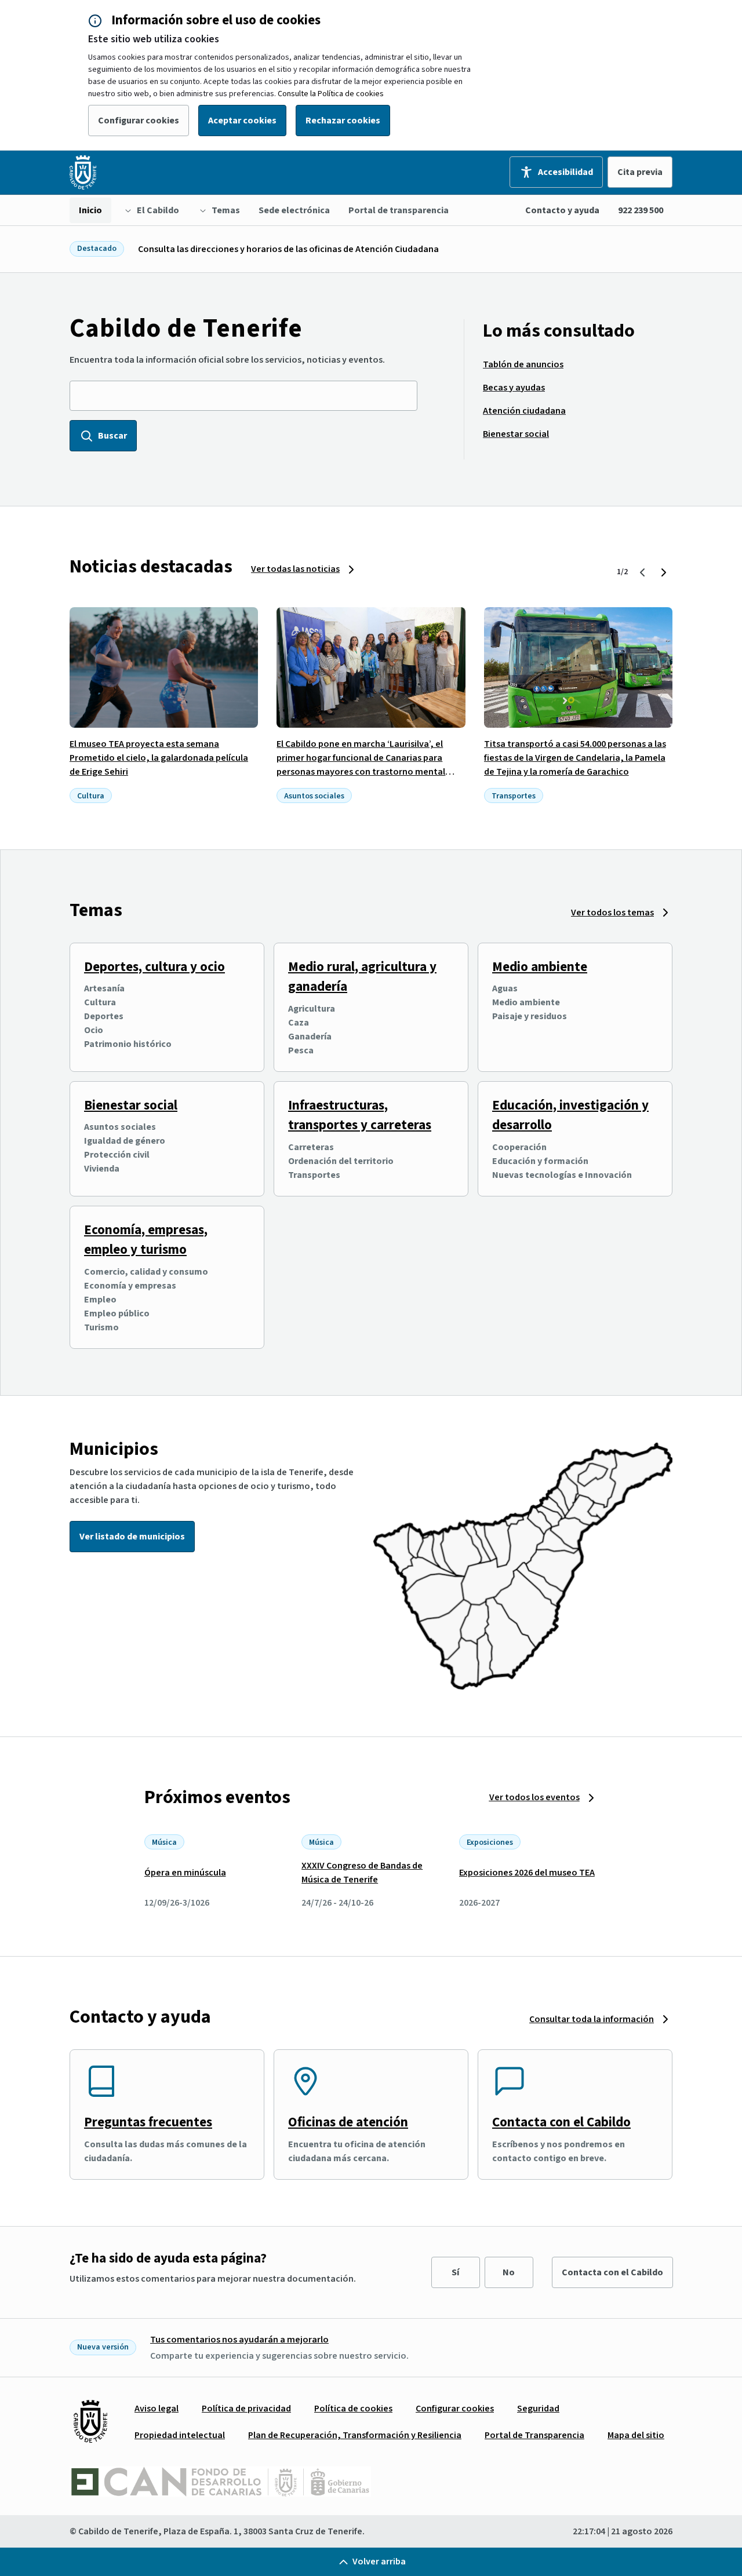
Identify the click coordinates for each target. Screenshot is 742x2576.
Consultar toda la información (592, 2019)
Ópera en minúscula (185, 1873)
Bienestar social (131, 1105)
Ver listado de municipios (132, 1537)
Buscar (112, 436)
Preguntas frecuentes (148, 2122)
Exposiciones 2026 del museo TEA (527, 1873)
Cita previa (640, 172)
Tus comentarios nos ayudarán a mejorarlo (239, 2340)
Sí (455, 2272)
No (509, 2272)
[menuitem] (90, 210)
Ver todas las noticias (295, 569)
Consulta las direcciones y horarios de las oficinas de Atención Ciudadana (288, 249)
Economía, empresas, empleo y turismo (146, 1240)
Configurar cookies (139, 121)
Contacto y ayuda (562, 210)
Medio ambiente (540, 967)
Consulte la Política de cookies (331, 94)
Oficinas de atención (348, 2122)
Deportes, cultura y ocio (154, 967)
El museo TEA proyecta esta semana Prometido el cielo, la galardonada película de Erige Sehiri (159, 758)
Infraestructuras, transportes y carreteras (360, 1115)
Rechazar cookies (343, 121)
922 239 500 (641, 210)
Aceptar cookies (242, 121)
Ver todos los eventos (534, 1797)
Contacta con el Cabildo (561, 2122)
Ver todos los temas (612, 913)
